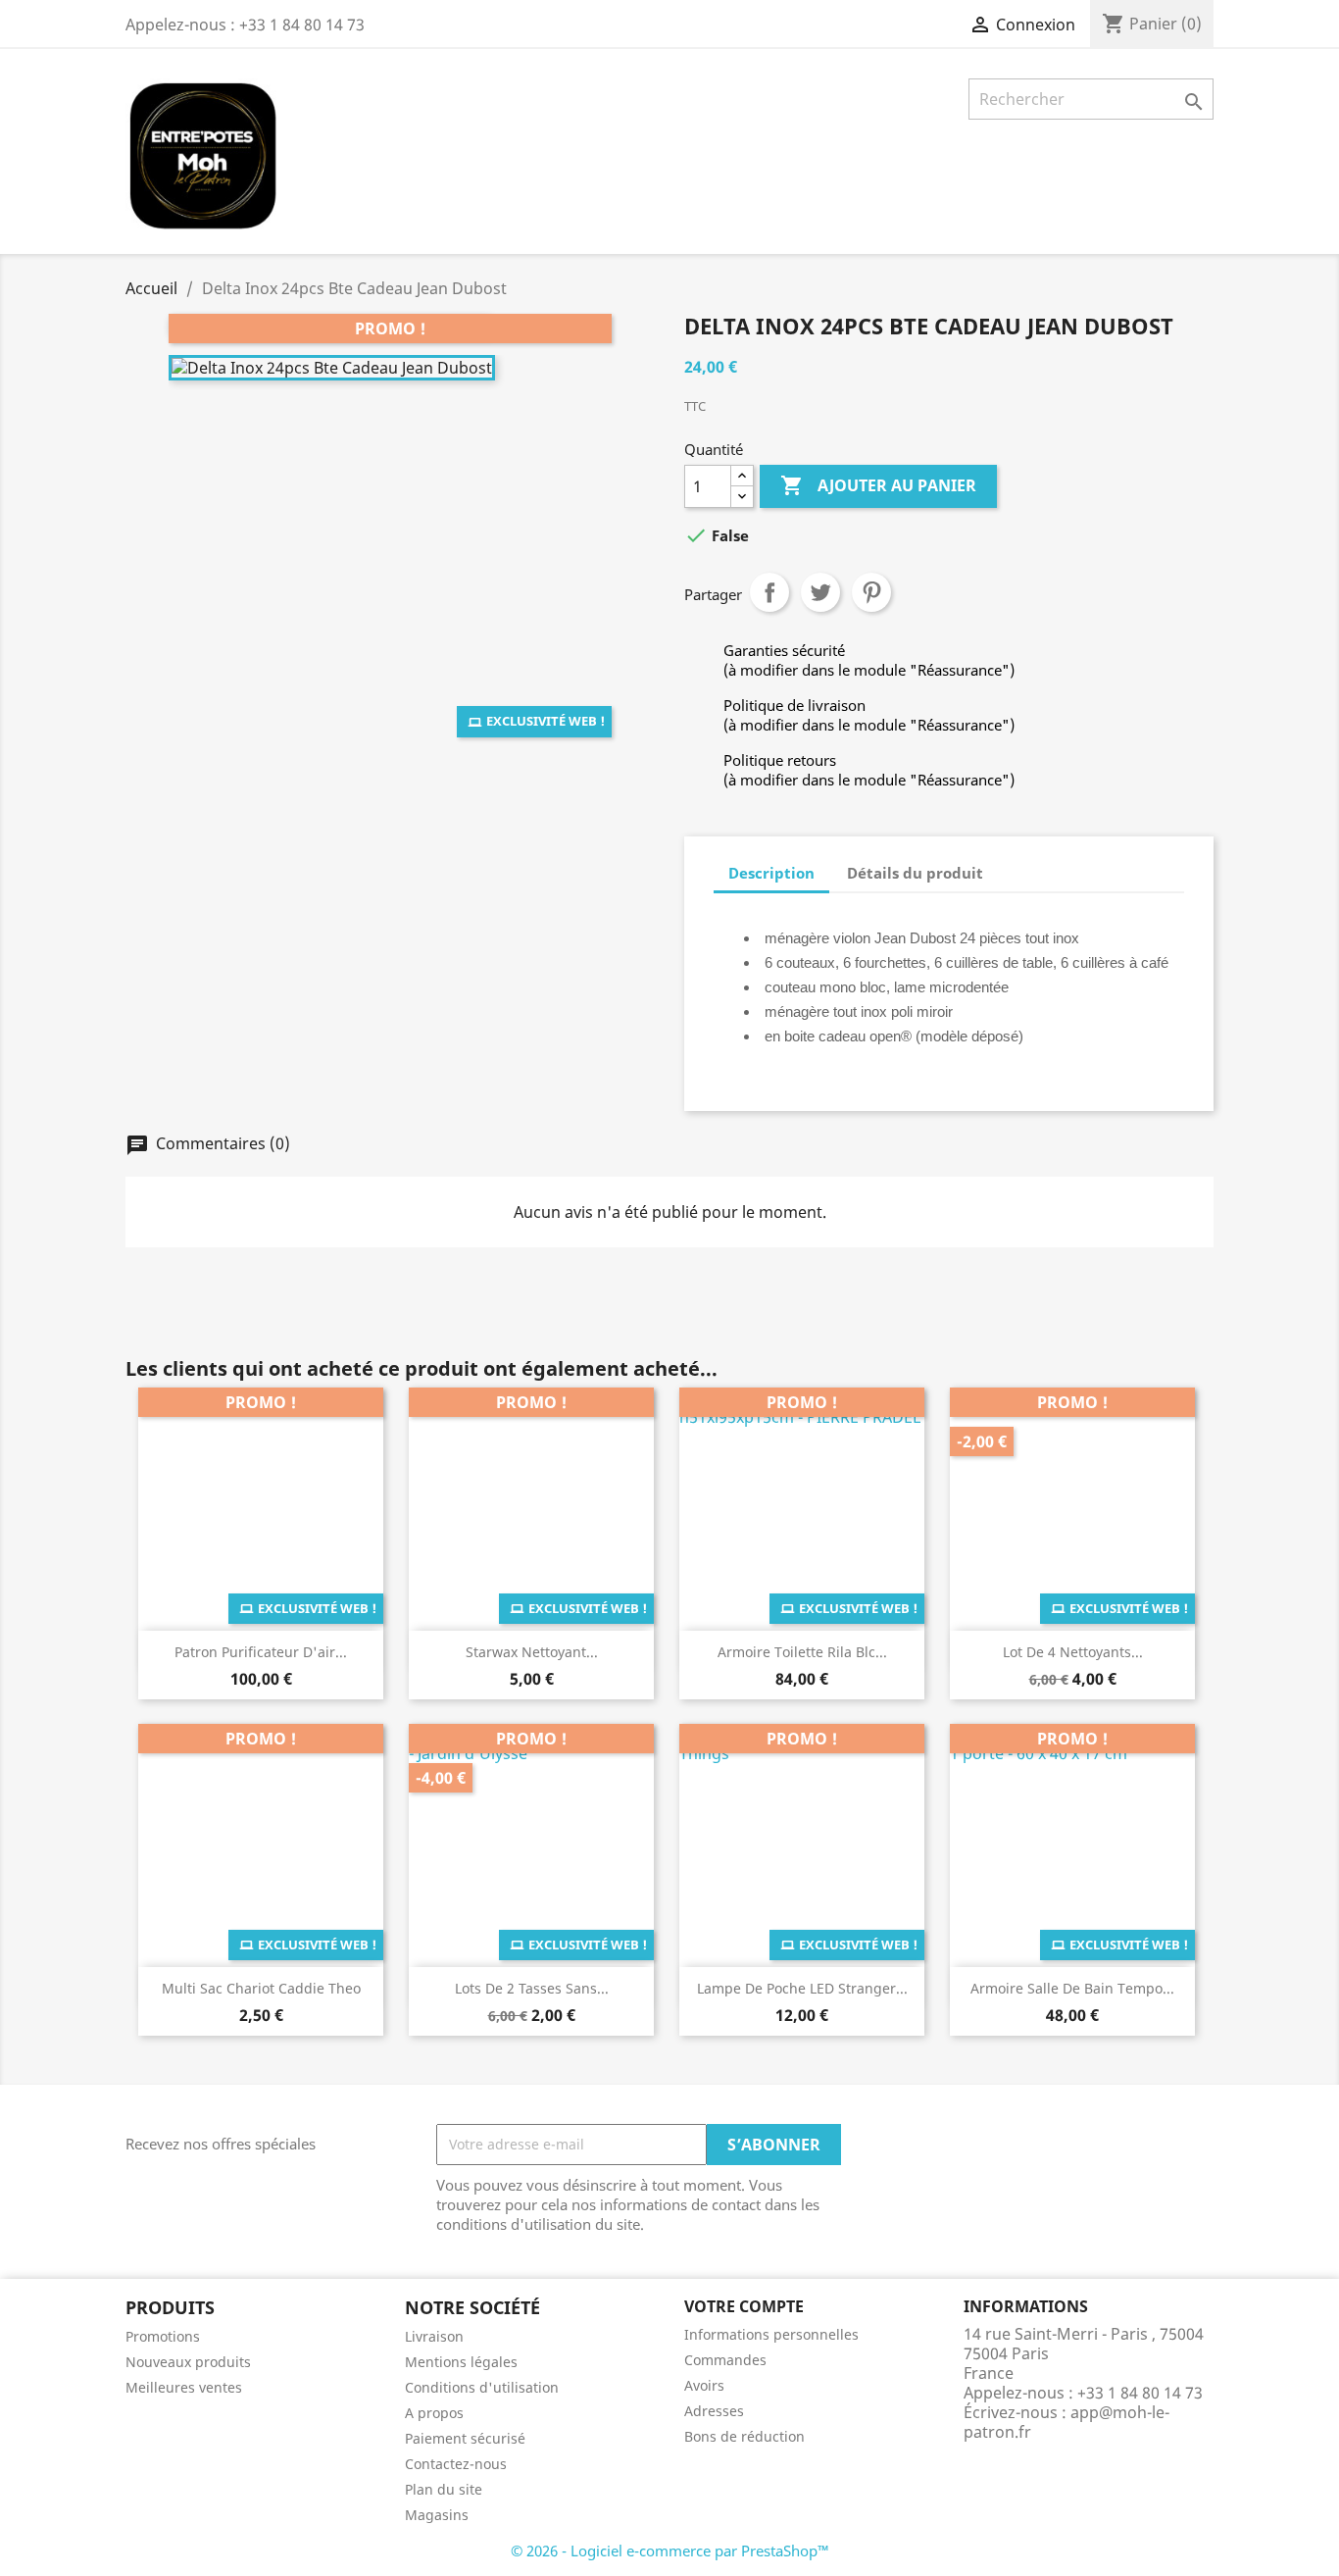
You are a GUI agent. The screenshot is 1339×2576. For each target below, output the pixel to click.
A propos (434, 2413)
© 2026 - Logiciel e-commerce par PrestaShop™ (670, 2551)
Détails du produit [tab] (915, 873)
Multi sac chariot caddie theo (261, 1988)
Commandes (725, 2360)
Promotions (163, 2336)
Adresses (714, 2411)
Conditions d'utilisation (482, 2387)
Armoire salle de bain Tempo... (1072, 1988)
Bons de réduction (744, 2436)
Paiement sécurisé (465, 2438)
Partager (769, 592)
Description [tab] (771, 873)
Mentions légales (461, 2362)
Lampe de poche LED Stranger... (802, 1988)
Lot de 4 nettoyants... (1073, 1652)
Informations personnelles (771, 2334)
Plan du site (444, 2489)
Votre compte (744, 2306)
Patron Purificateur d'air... (261, 1652)
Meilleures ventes (184, 2387)
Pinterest (871, 592)
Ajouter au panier (878, 485)
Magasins (437, 2515)
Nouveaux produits (188, 2362)
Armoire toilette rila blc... (802, 1652)
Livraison (434, 2336)
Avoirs (704, 2385)
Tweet (820, 592)
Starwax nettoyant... (532, 1652)
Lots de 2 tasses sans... (532, 1988)
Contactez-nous (456, 2464)
